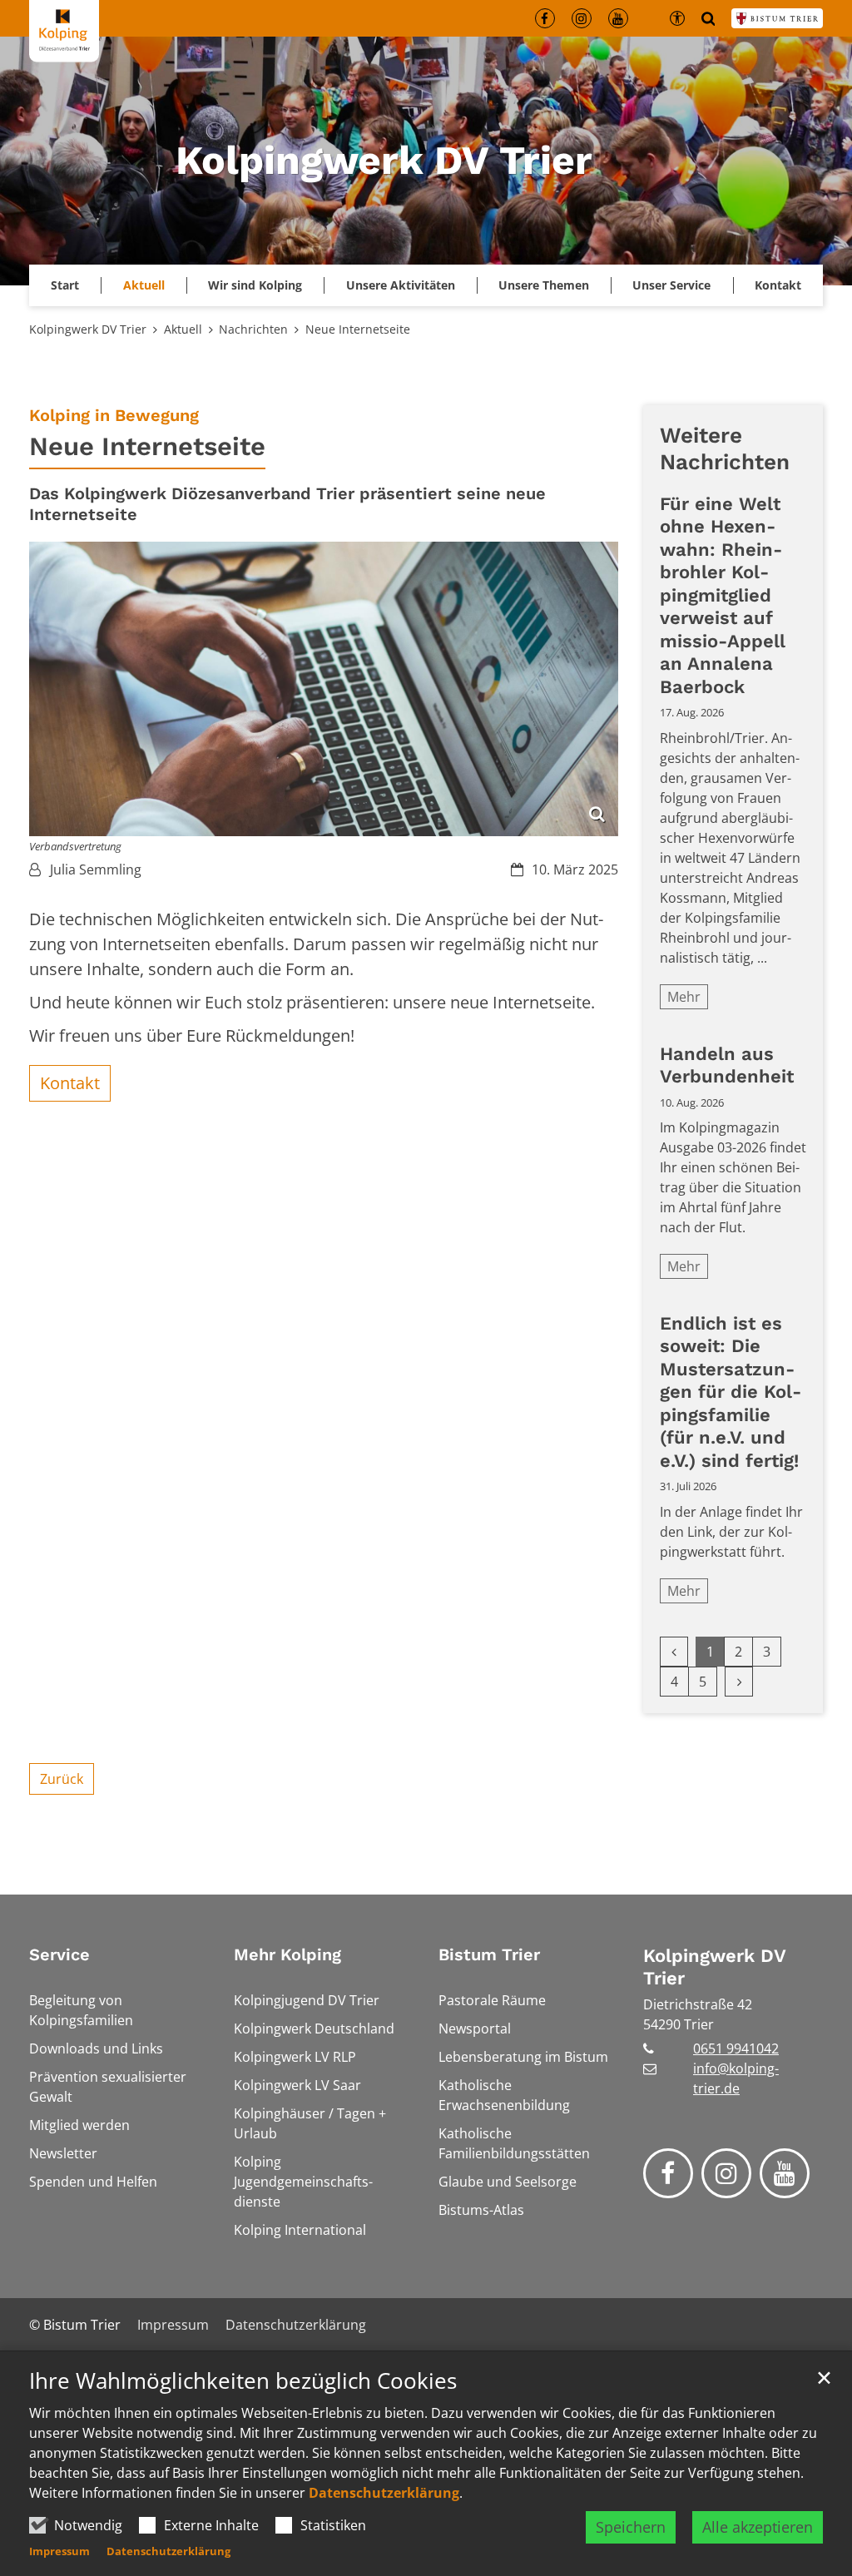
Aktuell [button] (144, 285)
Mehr (684, 997)
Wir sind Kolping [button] (255, 285)
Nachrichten (253, 329)
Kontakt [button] (778, 285)
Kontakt (70, 1083)
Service (59, 1954)
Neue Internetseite (358, 329)
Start (65, 285)
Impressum (59, 2551)
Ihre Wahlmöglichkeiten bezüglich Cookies (243, 2381)
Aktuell (183, 329)
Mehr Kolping (287, 1954)
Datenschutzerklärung (384, 2493)
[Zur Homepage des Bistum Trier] (777, 18)
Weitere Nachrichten (725, 449)
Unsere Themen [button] (544, 285)
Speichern (631, 2527)
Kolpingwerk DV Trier (88, 329)
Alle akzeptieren (758, 2527)
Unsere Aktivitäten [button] (401, 285)
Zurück (62, 1779)
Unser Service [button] (671, 285)
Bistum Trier (489, 1954)
